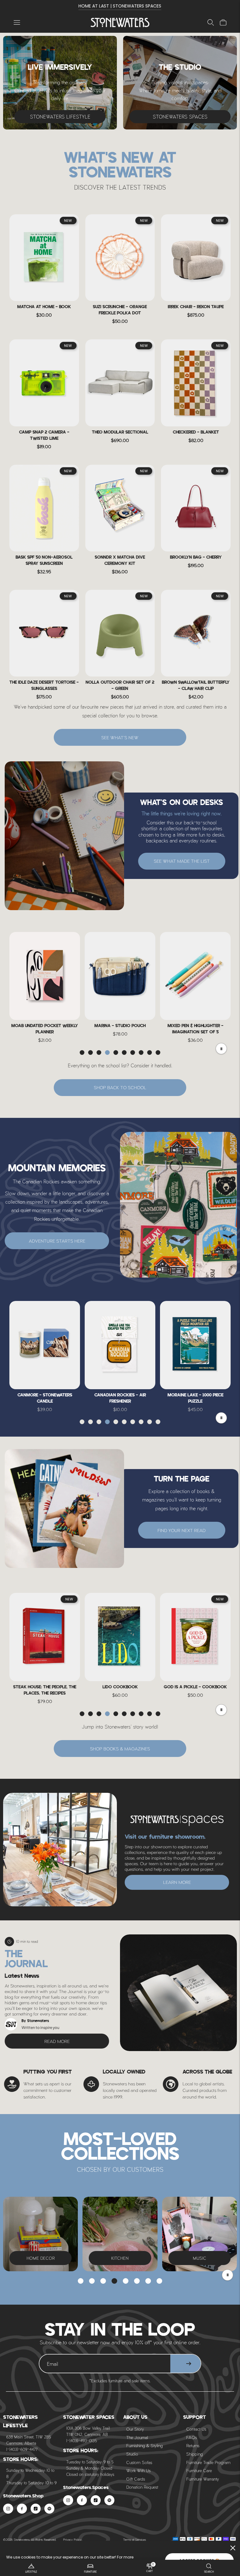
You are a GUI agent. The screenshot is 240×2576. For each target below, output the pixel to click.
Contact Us (196, 2429)
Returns (193, 2445)
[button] (82, 1053)
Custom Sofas (139, 2462)
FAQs (192, 2437)
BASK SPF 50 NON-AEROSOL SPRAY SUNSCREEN (44, 561)
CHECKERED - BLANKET (196, 432)
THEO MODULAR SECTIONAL (120, 432)
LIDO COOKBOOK (45, 1687)
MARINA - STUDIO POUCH (45, 1026)
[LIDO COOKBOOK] (45, 1637)
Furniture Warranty (203, 2479)
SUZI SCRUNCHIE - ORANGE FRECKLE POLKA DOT (120, 310)
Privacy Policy (72, 2540)
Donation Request (142, 2487)
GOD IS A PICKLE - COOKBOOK (120, 1687)
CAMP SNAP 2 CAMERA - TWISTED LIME (44, 436)
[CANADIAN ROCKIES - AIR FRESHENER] (45, 1345)
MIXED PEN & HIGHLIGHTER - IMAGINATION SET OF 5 (120, 1029)
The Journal (137, 2437)
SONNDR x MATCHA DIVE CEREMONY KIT (120, 561)
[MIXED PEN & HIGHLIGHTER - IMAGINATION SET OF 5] (120, 976)
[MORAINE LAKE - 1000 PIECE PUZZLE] (120, 1345)
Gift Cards (136, 2479)
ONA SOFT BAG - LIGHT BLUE (195, 1026)
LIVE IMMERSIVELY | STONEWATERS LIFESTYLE (120, 6)
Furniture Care (199, 2470)
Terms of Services (135, 2540)
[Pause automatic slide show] (227, 2275)
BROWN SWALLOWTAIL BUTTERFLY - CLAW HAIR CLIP (196, 686)
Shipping (195, 2454)
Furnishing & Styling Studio (145, 2450)
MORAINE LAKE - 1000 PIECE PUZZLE (120, 1398)
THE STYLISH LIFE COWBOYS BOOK (195, 1687)
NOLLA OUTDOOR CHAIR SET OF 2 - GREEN (120, 686)
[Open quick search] (211, 22)
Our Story (135, 2429)
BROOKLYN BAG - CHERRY (196, 558)
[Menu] (17, 22)
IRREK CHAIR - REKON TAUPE (196, 307)
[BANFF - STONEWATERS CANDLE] (195, 1345)
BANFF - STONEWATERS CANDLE (195, 1395)
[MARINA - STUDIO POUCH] (45, 976)
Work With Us (138, 2470)
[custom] (8, 2509)
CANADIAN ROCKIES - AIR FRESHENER (45, 1398)
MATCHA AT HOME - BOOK (44, 307)
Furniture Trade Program (208, 2462)
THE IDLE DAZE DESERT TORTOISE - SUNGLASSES (44, 686)
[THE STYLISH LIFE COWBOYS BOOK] (195, 1637)
